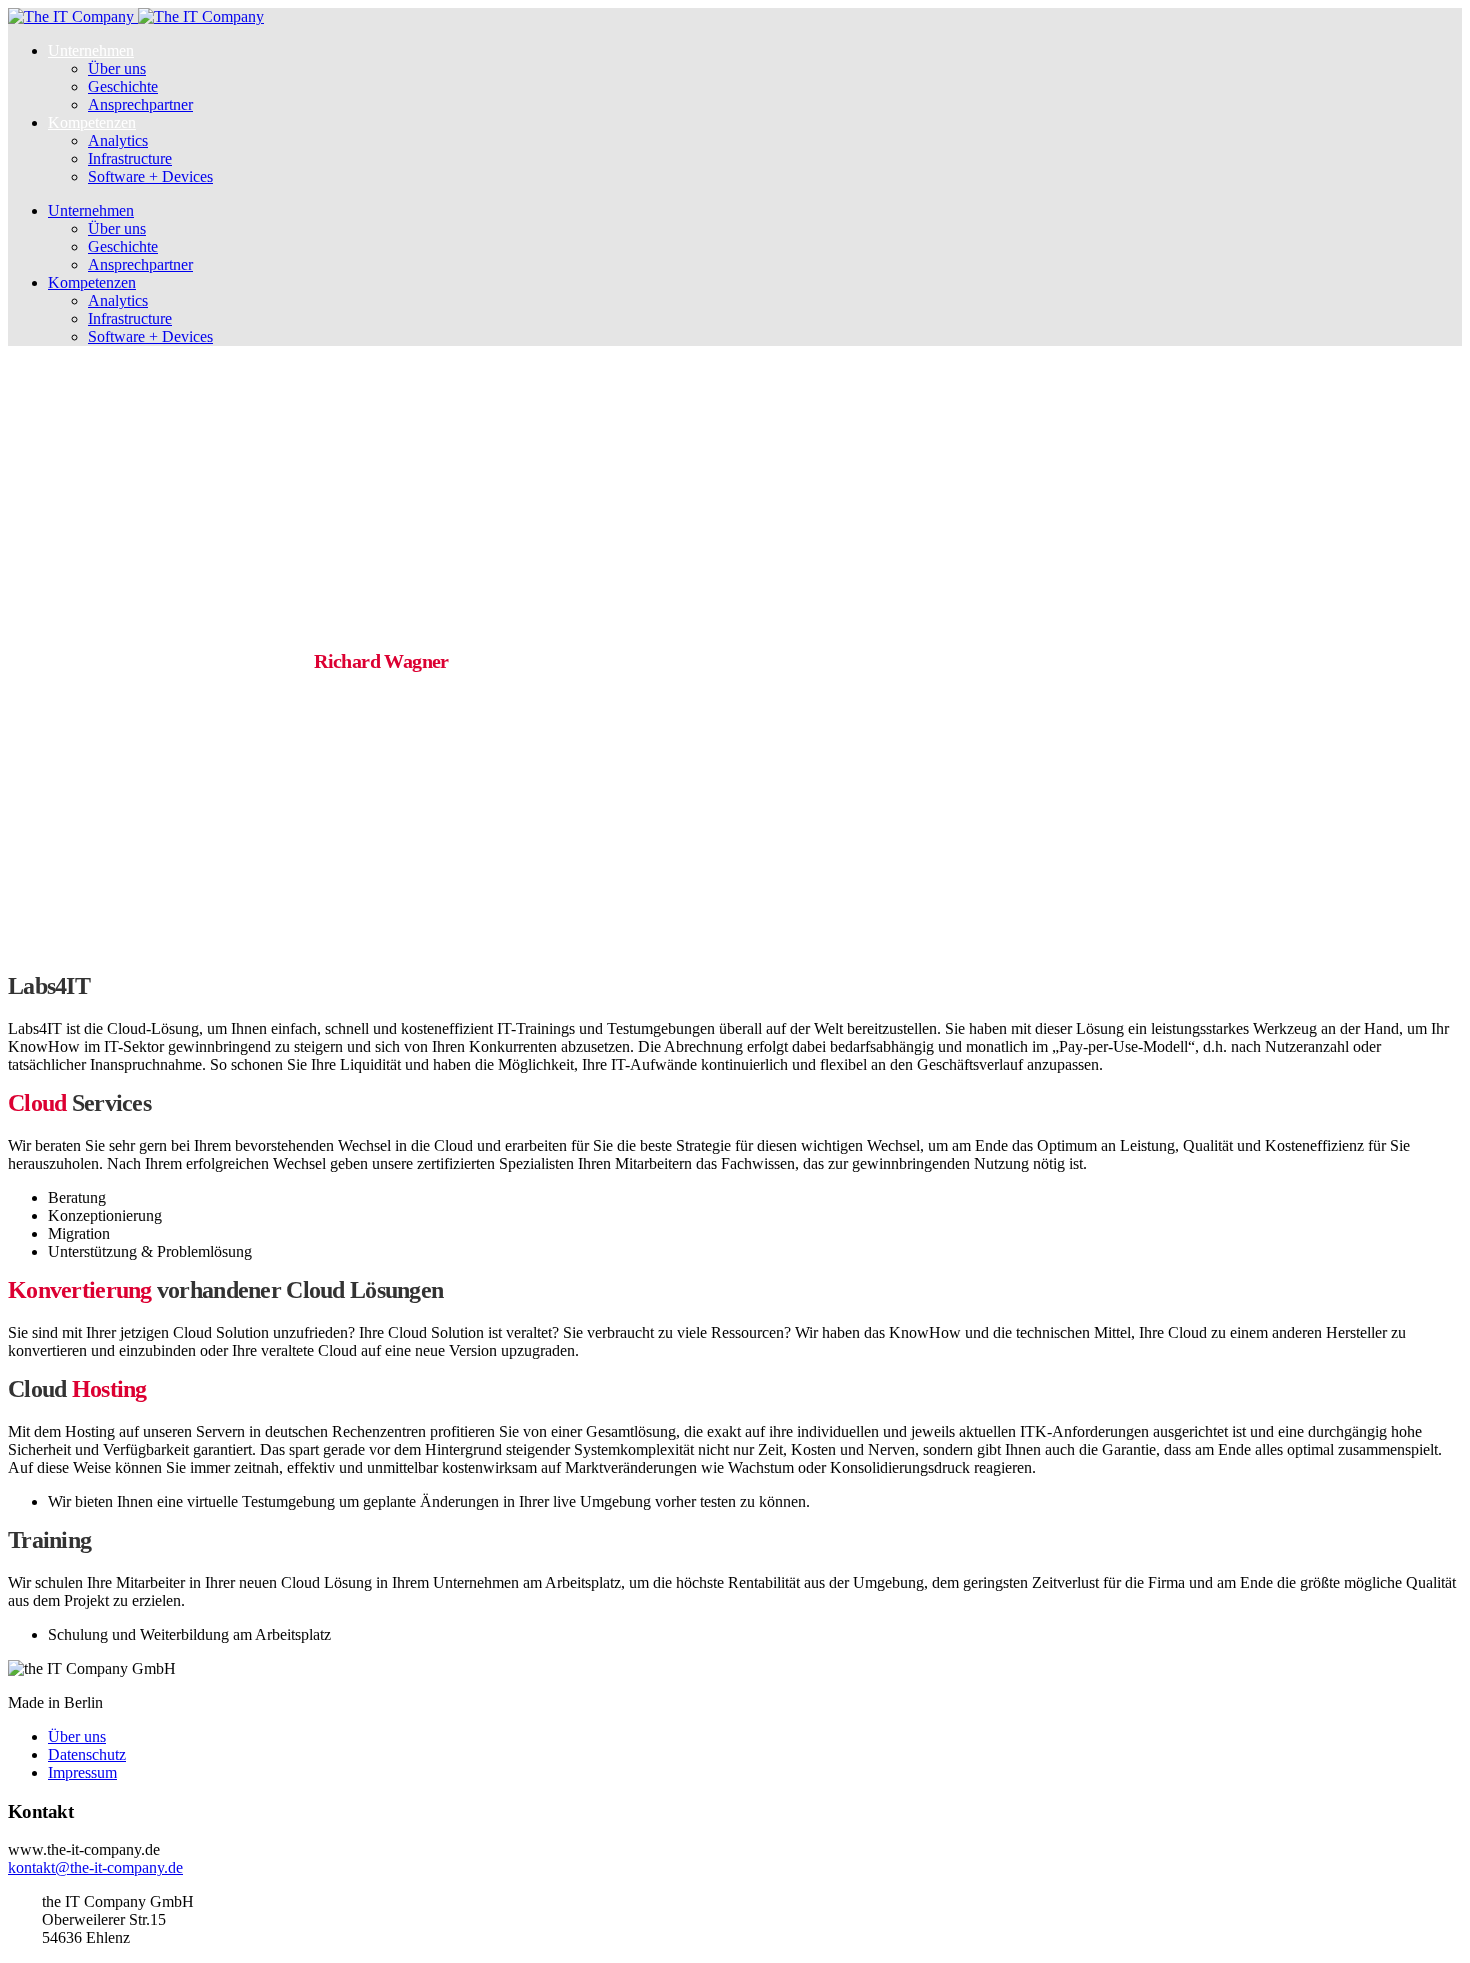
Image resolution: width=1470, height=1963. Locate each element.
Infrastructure (130, 158)
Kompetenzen (92, 122)
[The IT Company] (136, 16)
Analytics (118, 140)
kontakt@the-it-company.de (95, 1867)
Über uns (117, 68)
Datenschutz (87, 1754)
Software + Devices (150, 176)
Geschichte (123, 86)
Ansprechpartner (140, 104)
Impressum (82, 1772)
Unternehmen (91, 50)
